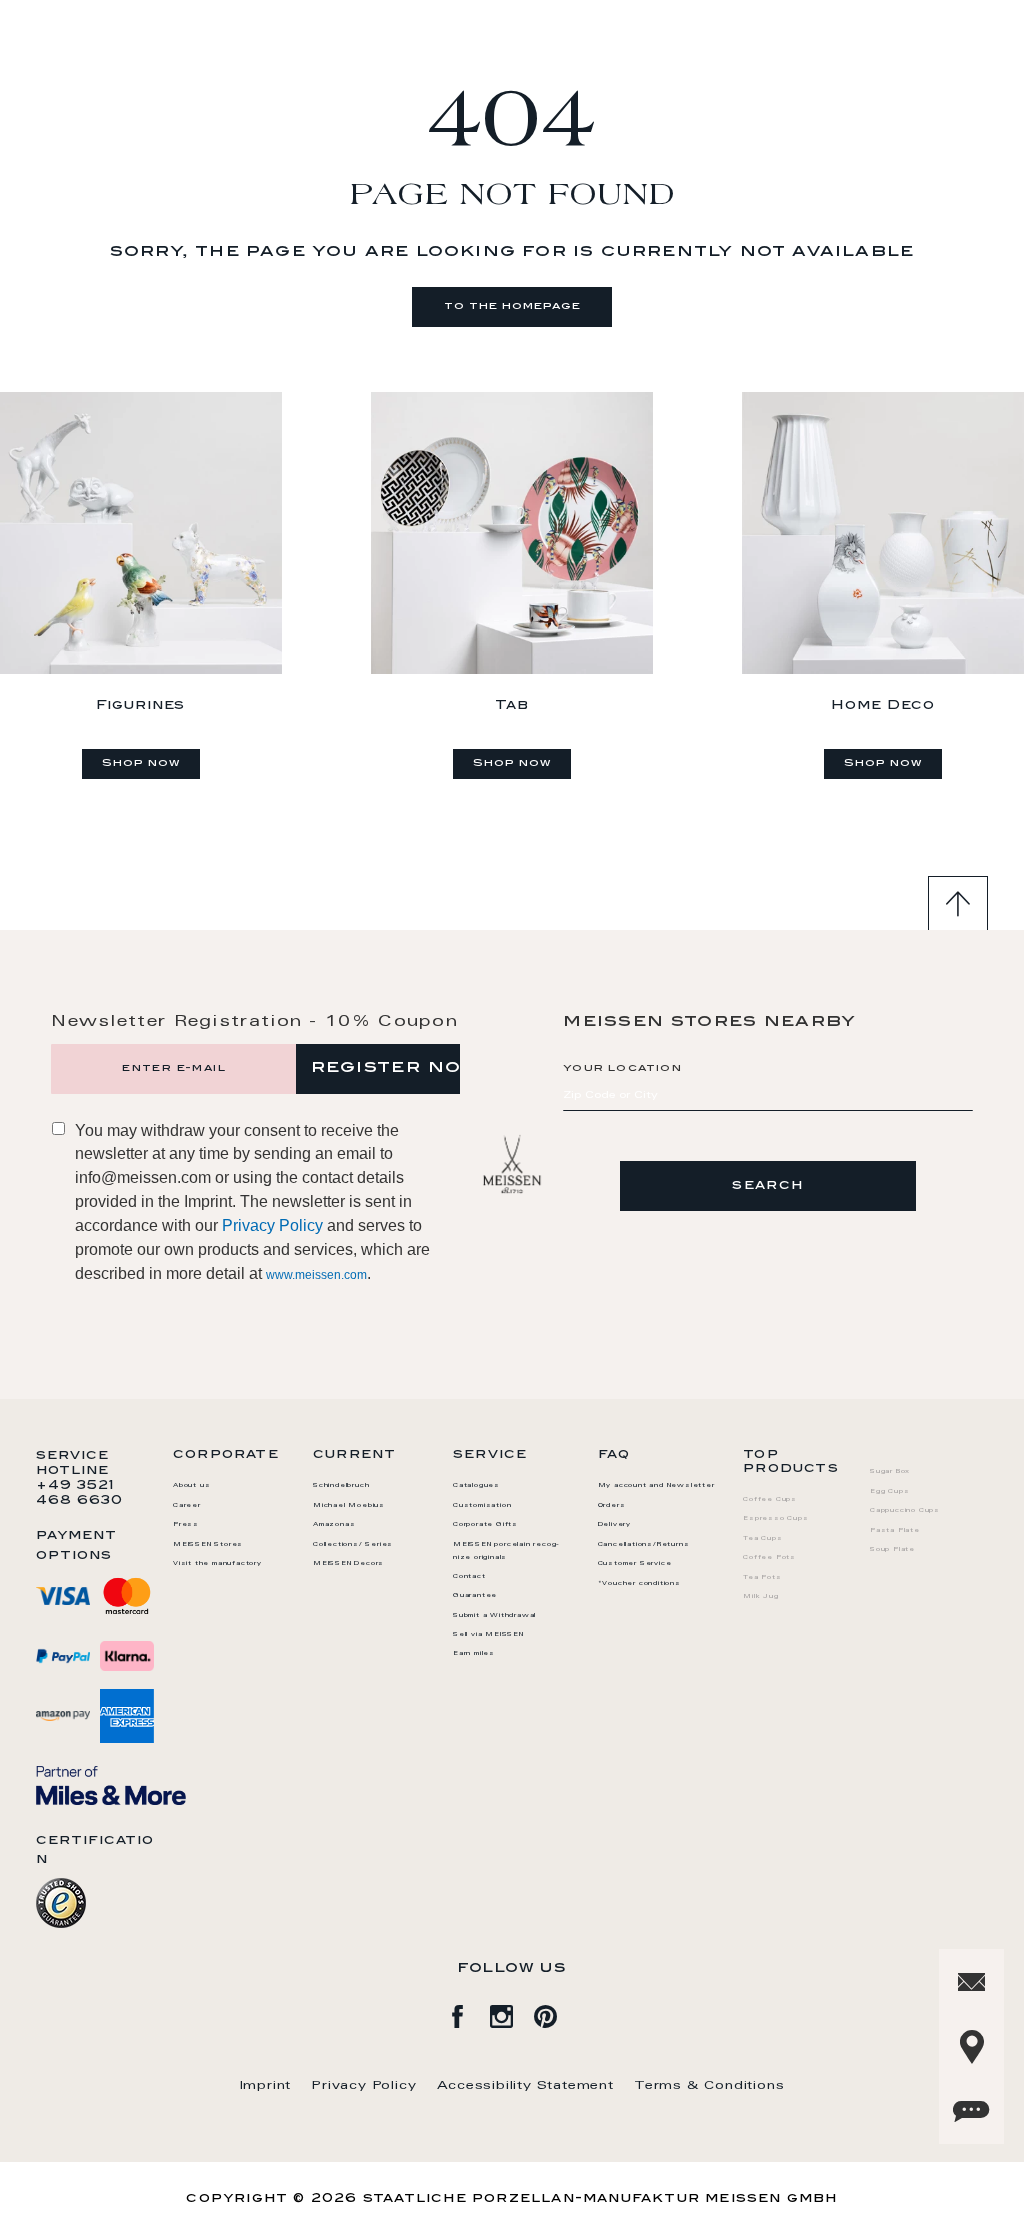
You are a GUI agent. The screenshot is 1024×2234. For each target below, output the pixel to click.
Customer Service (635, 1564)
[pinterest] (556, 2013)
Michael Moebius (349, 1506)
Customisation (482, 1506)
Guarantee (475, 1596)
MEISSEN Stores (208, 1545)
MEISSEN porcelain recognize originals (506, 1551)
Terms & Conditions (709, 2086)
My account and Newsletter (656, 1486)
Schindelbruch (341, 1486)
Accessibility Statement (525, 2086)
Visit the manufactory (217, 1564)
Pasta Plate (895, 1531)
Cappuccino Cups (905, 1511)
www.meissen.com (316, 1275)
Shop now (141, 764)
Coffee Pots (769, 1558)
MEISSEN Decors (348, 1564)
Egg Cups (889, 1492)
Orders (612, 1506)
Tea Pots (762, 1578)
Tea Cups (762, 1539)
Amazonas (334, 1525)
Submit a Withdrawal (494, 1616)
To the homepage (512, 307)
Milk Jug (760, 1597)
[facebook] (468, 2013)
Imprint (266, 2086)
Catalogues (476, 1486)
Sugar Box (890, 1472)
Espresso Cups (775, 1519)
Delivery (614, 1525)
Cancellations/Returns (644, 1545)
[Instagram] (512, 2013)
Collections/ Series (353, 1545)
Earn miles (474, 1654)
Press (186, 1525)
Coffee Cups (770, 1500)
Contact (469, 1577)
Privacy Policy (272, 1225)
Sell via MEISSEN (488, 1635)
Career (187, 1506)
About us (191, 1486)
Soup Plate (892, 1550)
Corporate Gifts (485, 1525)
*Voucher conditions (639, 1584)
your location (622, 1069)
